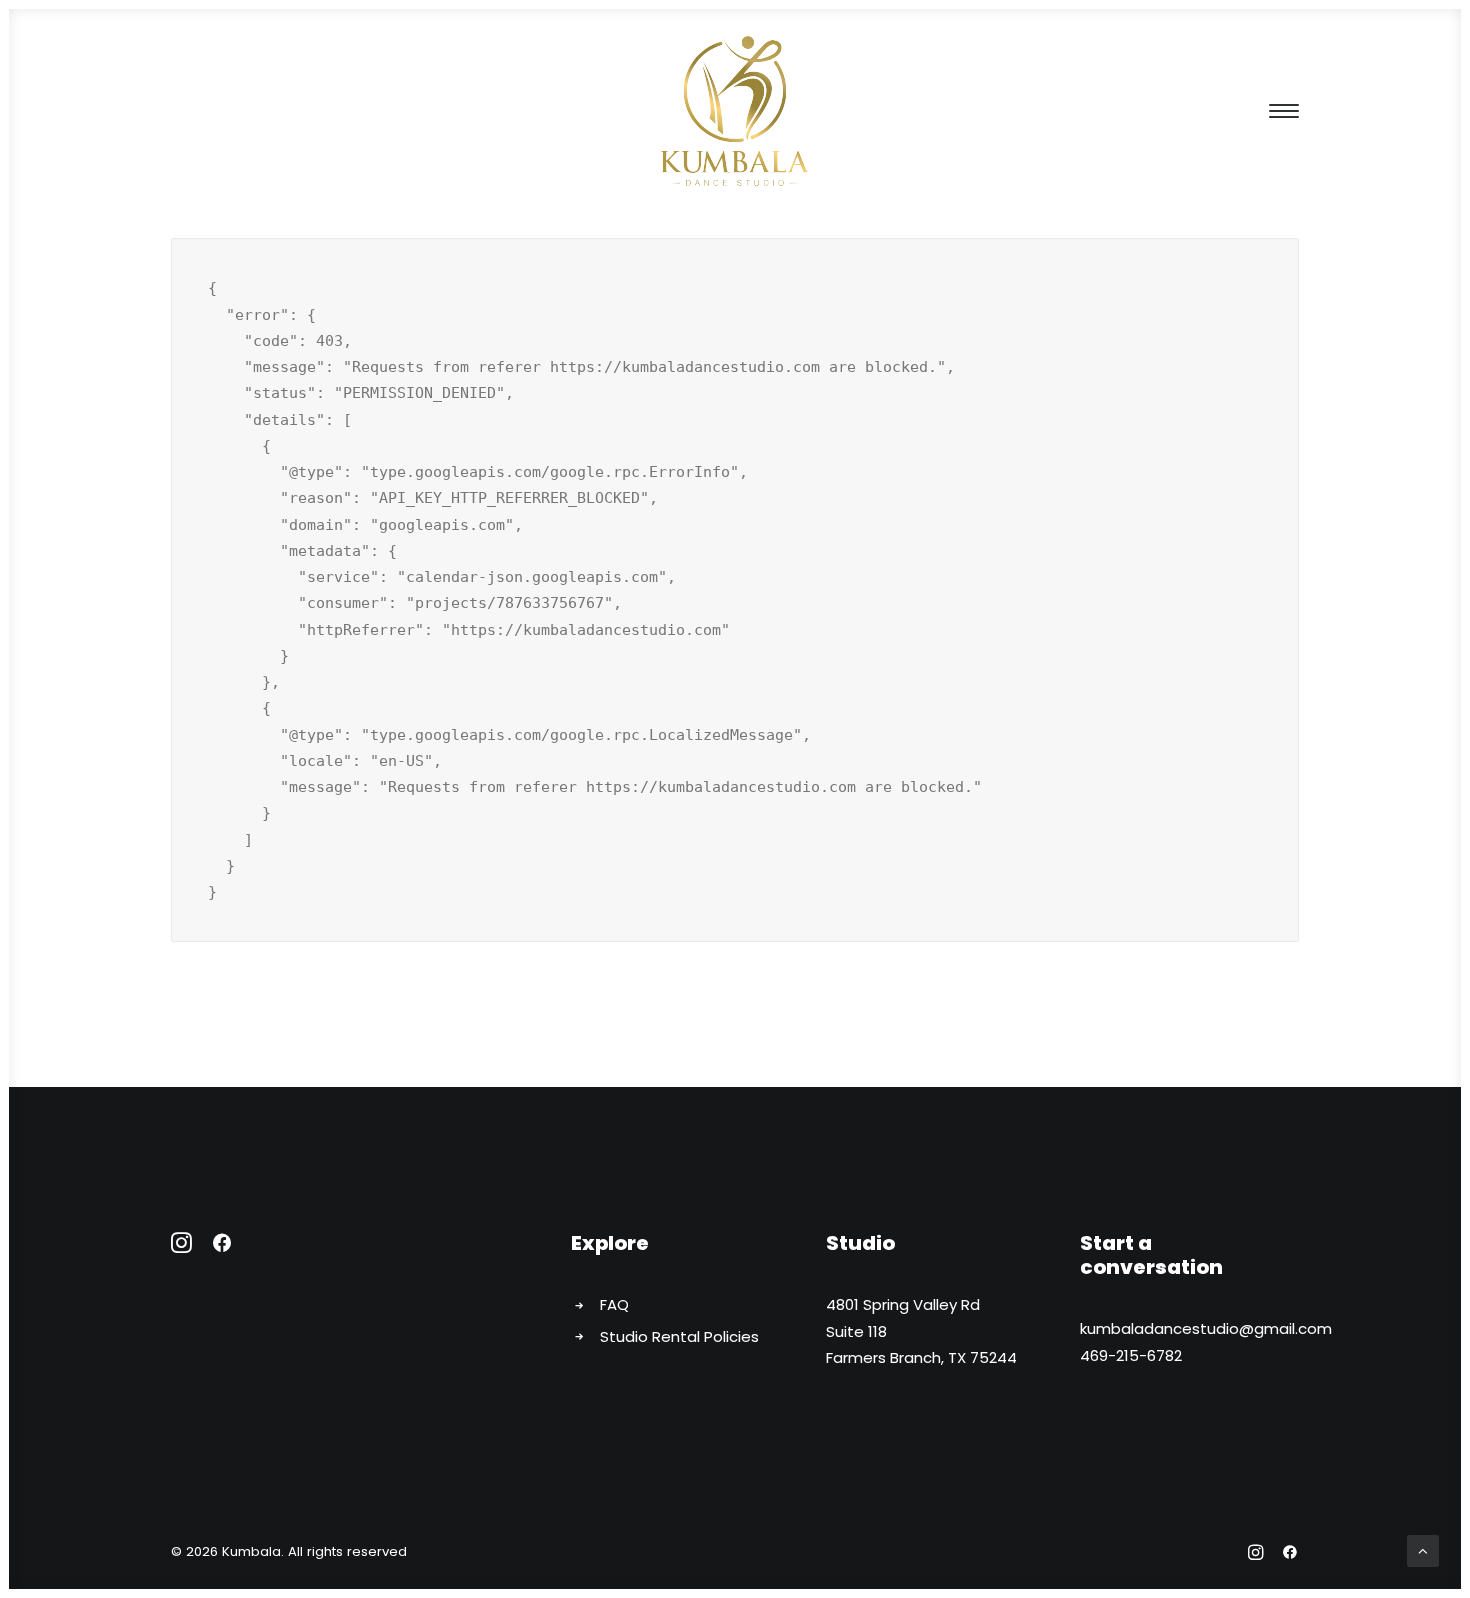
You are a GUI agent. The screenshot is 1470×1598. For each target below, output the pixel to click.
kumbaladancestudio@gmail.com (1206, 1328)
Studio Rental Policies (679, 1336)
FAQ (614, 1304)
